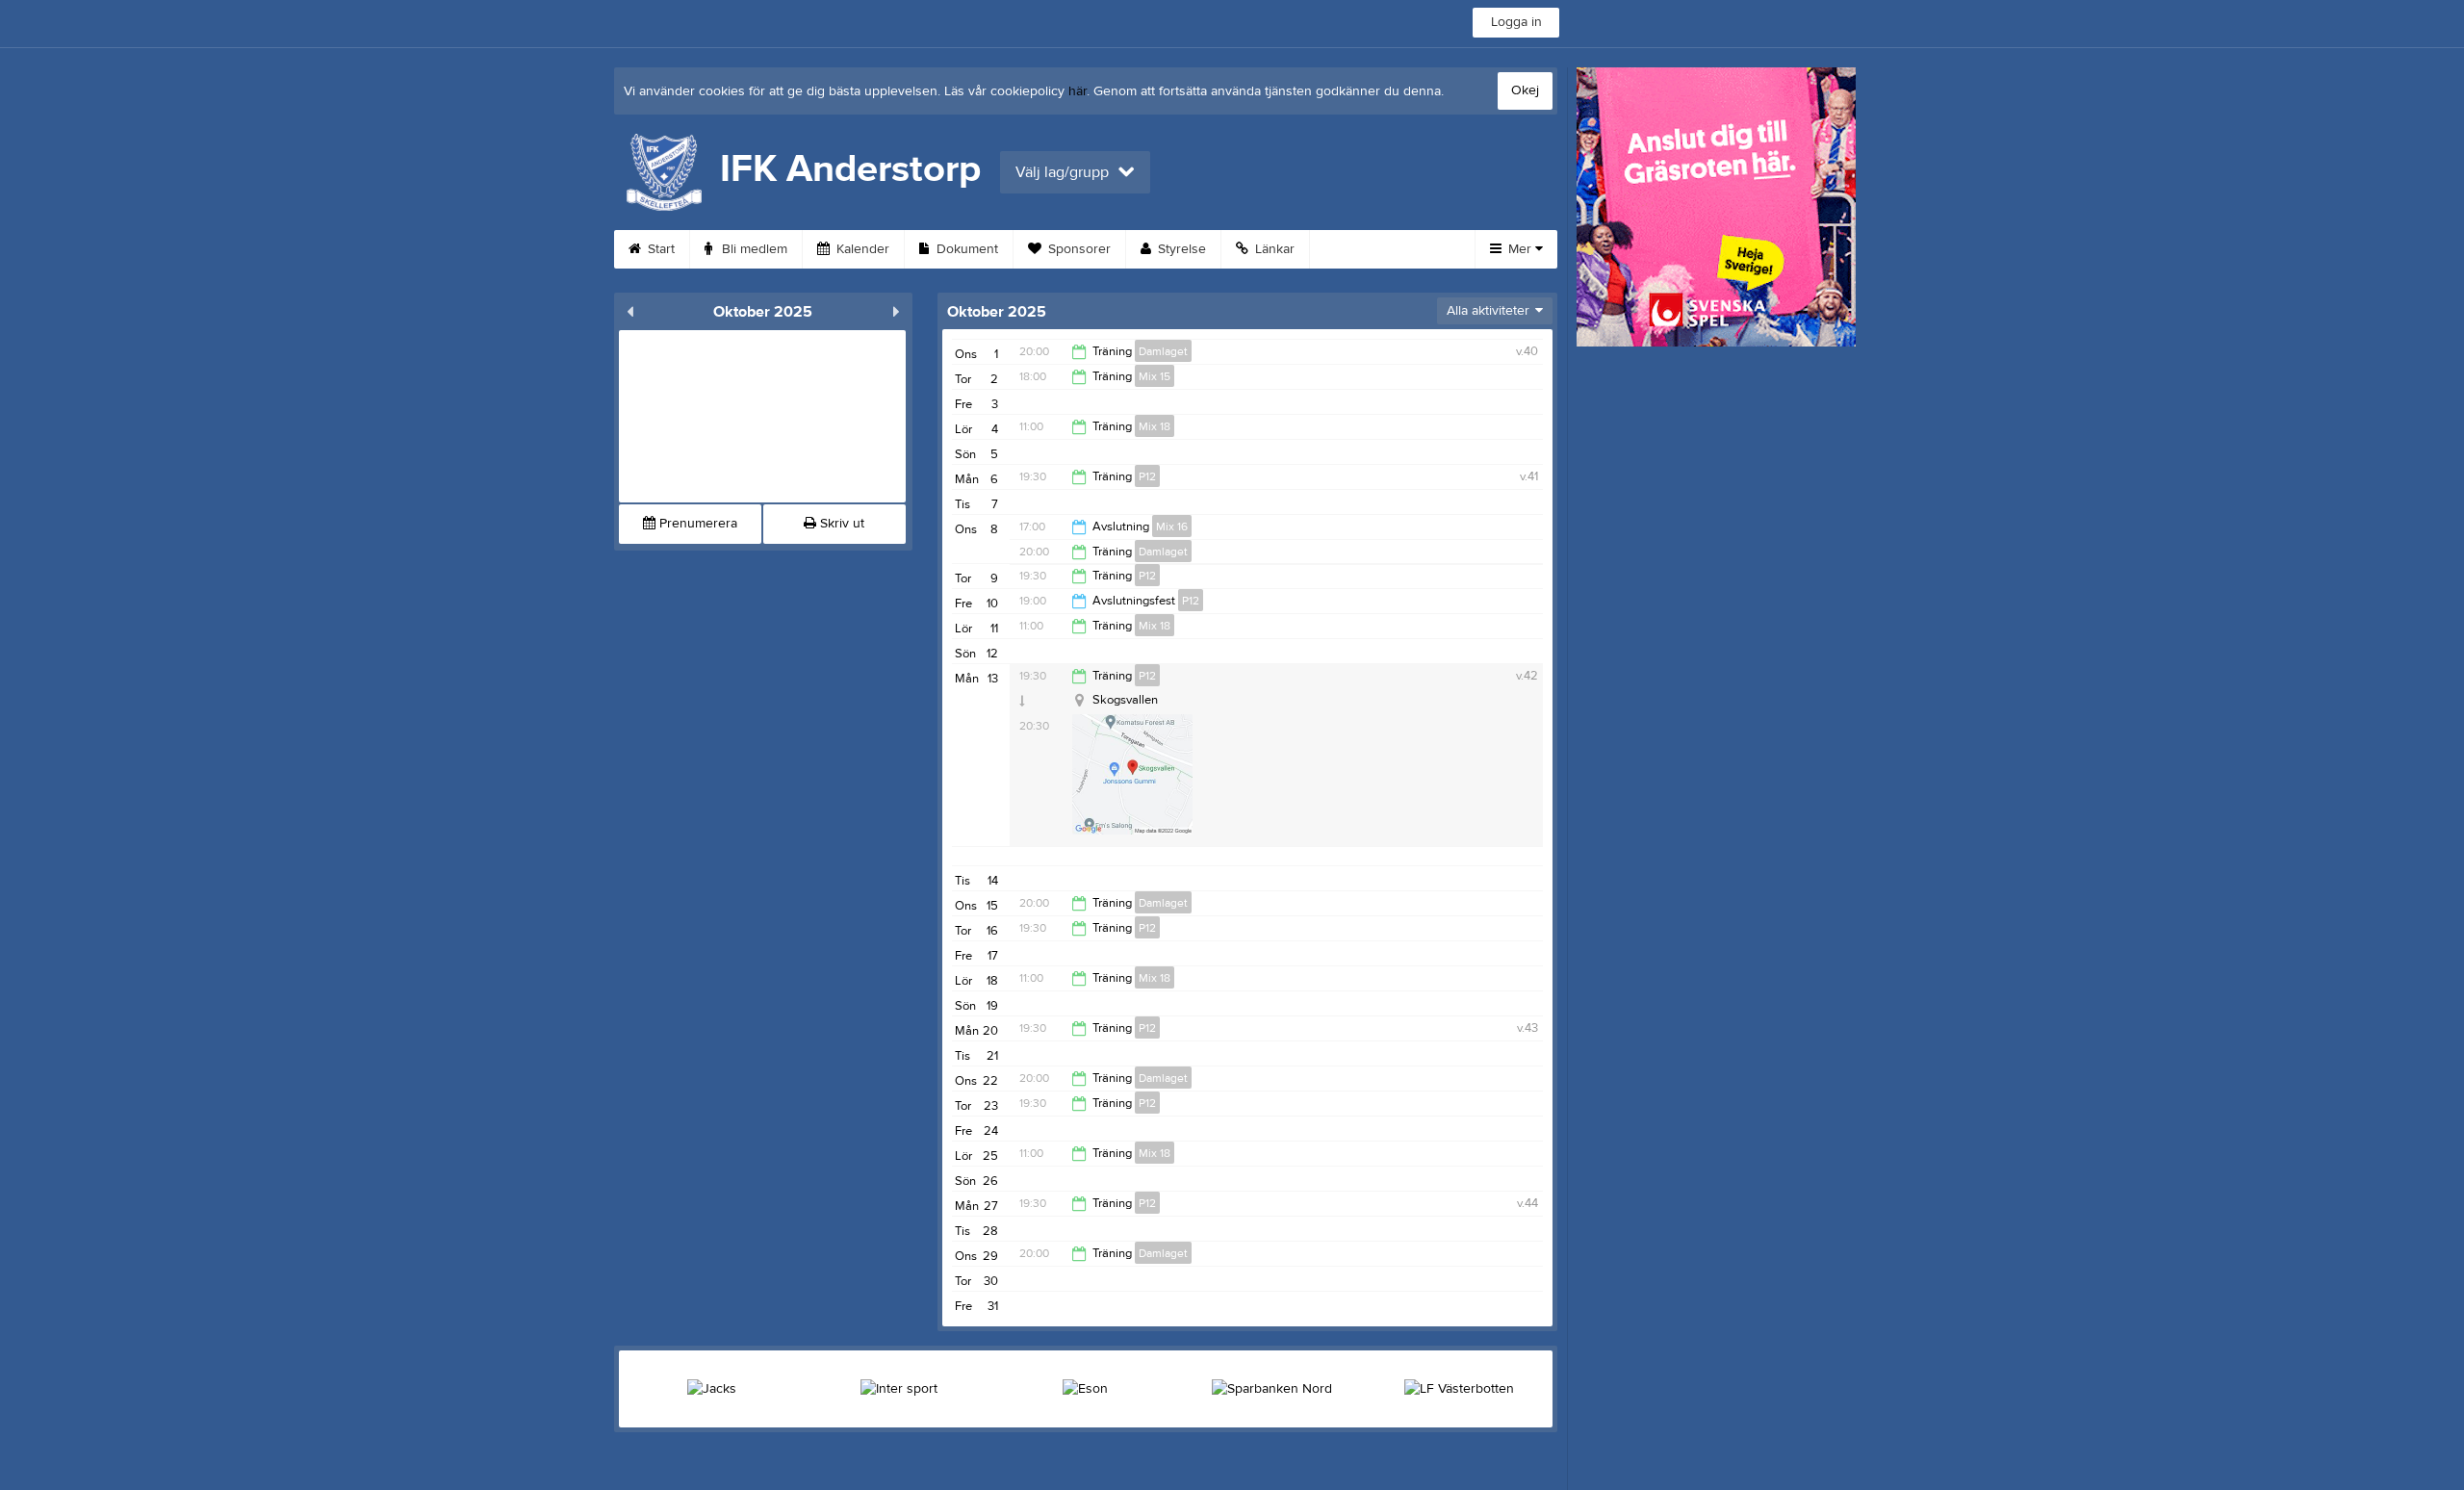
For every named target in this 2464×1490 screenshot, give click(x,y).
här (1078, 91)
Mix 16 (1172, 527)
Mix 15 (1155, 376)
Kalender (861, 249)
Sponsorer (1078, 249)
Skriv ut (840, 524)
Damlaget (1163, 351)
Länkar (1273, 249)
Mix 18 (1155, 426)
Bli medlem (753, 249)
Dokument (965, 249)
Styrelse (1180, 249)
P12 (1147, 476)
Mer (1520, 249)
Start (659, 249)
